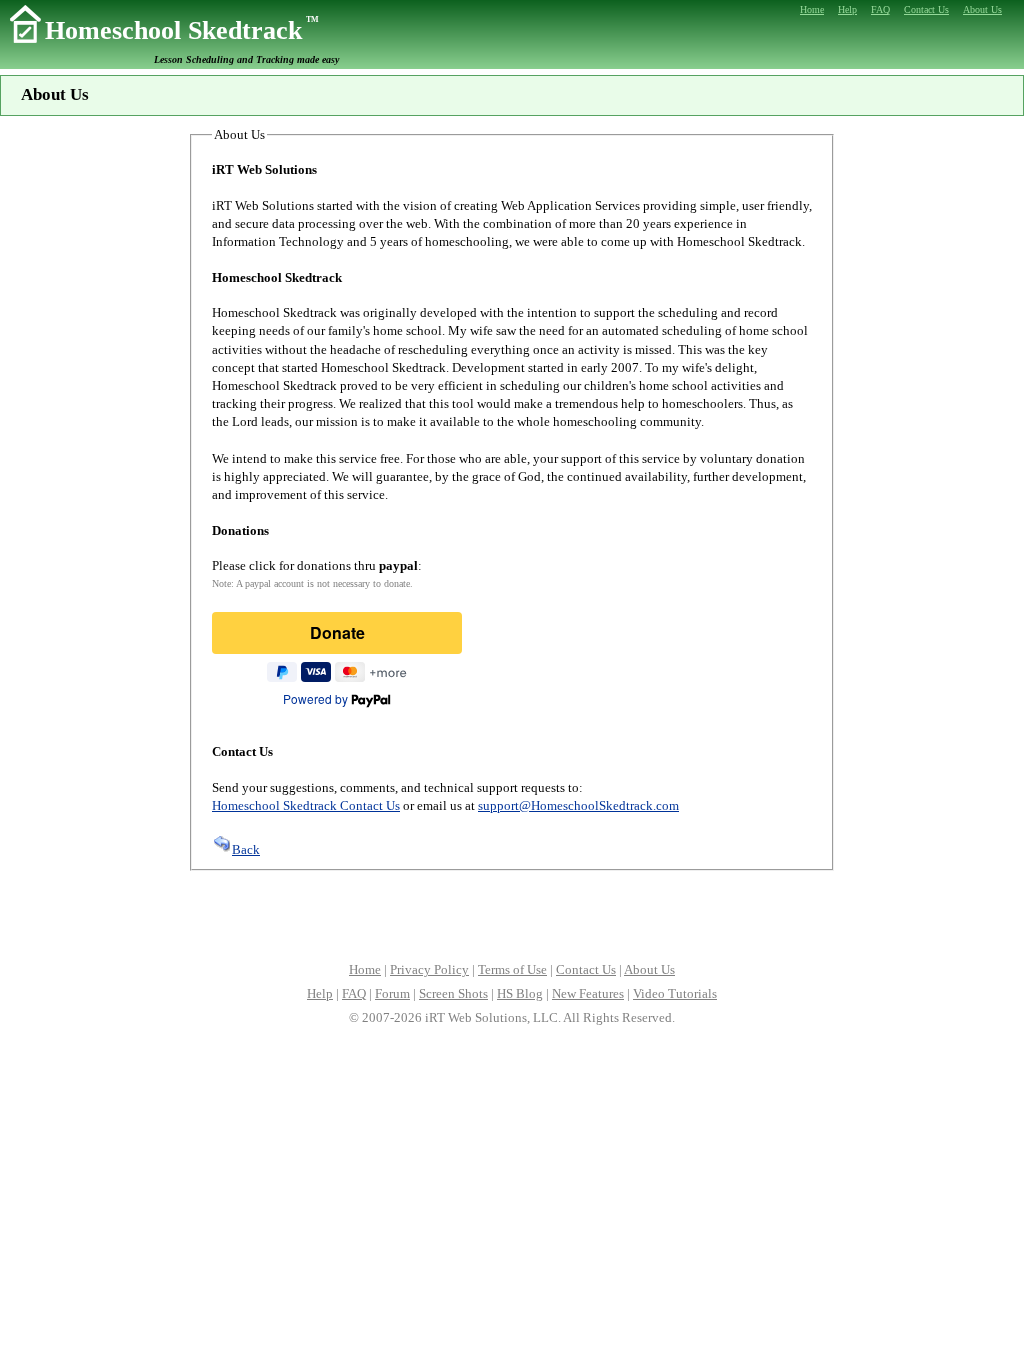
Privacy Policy (429, 969)
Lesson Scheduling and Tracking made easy (246, 59)
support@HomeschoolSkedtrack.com (578, 805)
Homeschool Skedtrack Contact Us (306, 805)
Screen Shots (453, 993)
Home (365, 969)
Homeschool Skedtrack (182, 30)
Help (320, 993)
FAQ (354, 993)
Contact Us (586, 969)
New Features (588, 993)
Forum (392, 993)
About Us (649, 969)
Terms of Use (512, 969)
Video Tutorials (675, 993)
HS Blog (520, 993)
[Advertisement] (512, 914)
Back (246, 849)
